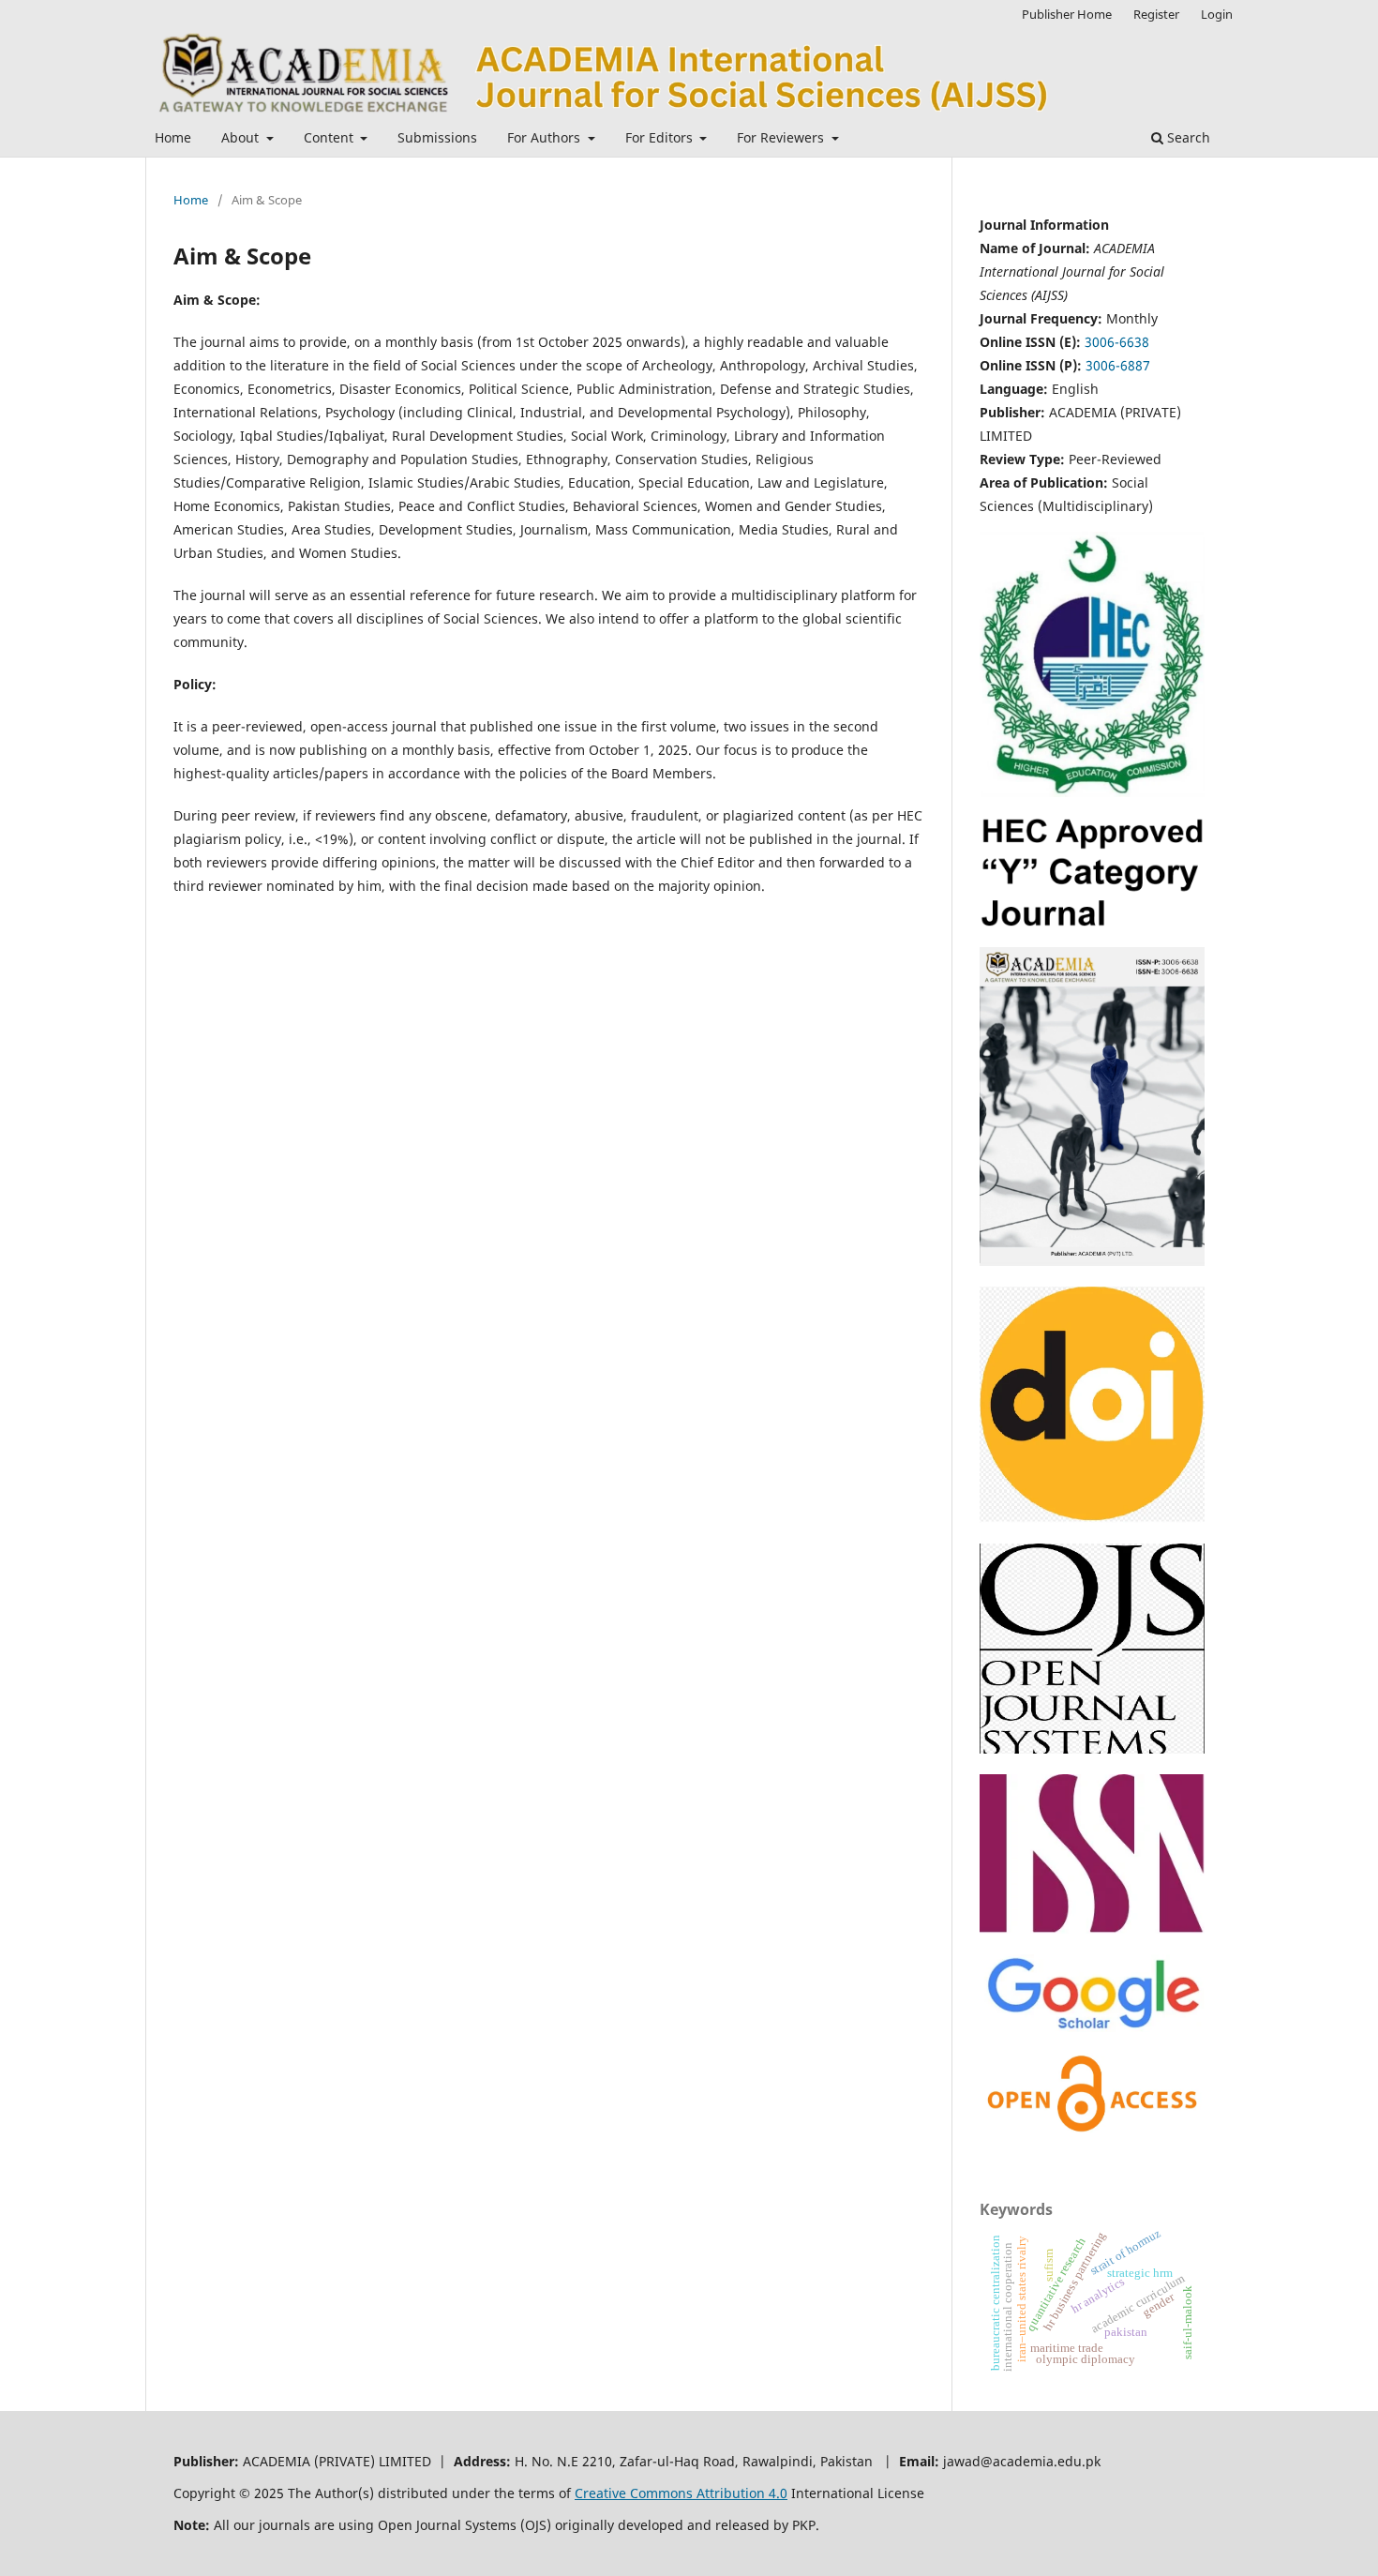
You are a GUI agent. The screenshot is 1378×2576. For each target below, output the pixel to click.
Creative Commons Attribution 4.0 (681, 2493)
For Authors (546, 137)
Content (330, 137)
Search (1187, 137)
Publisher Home (1067, 14)
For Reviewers (782, 137)
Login (1217, 14)
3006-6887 (1118, 365)
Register (1156, 14)
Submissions (437, 137)
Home (173, 137)
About (242, 137)
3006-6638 (1117, 342)
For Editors (661, 137)
